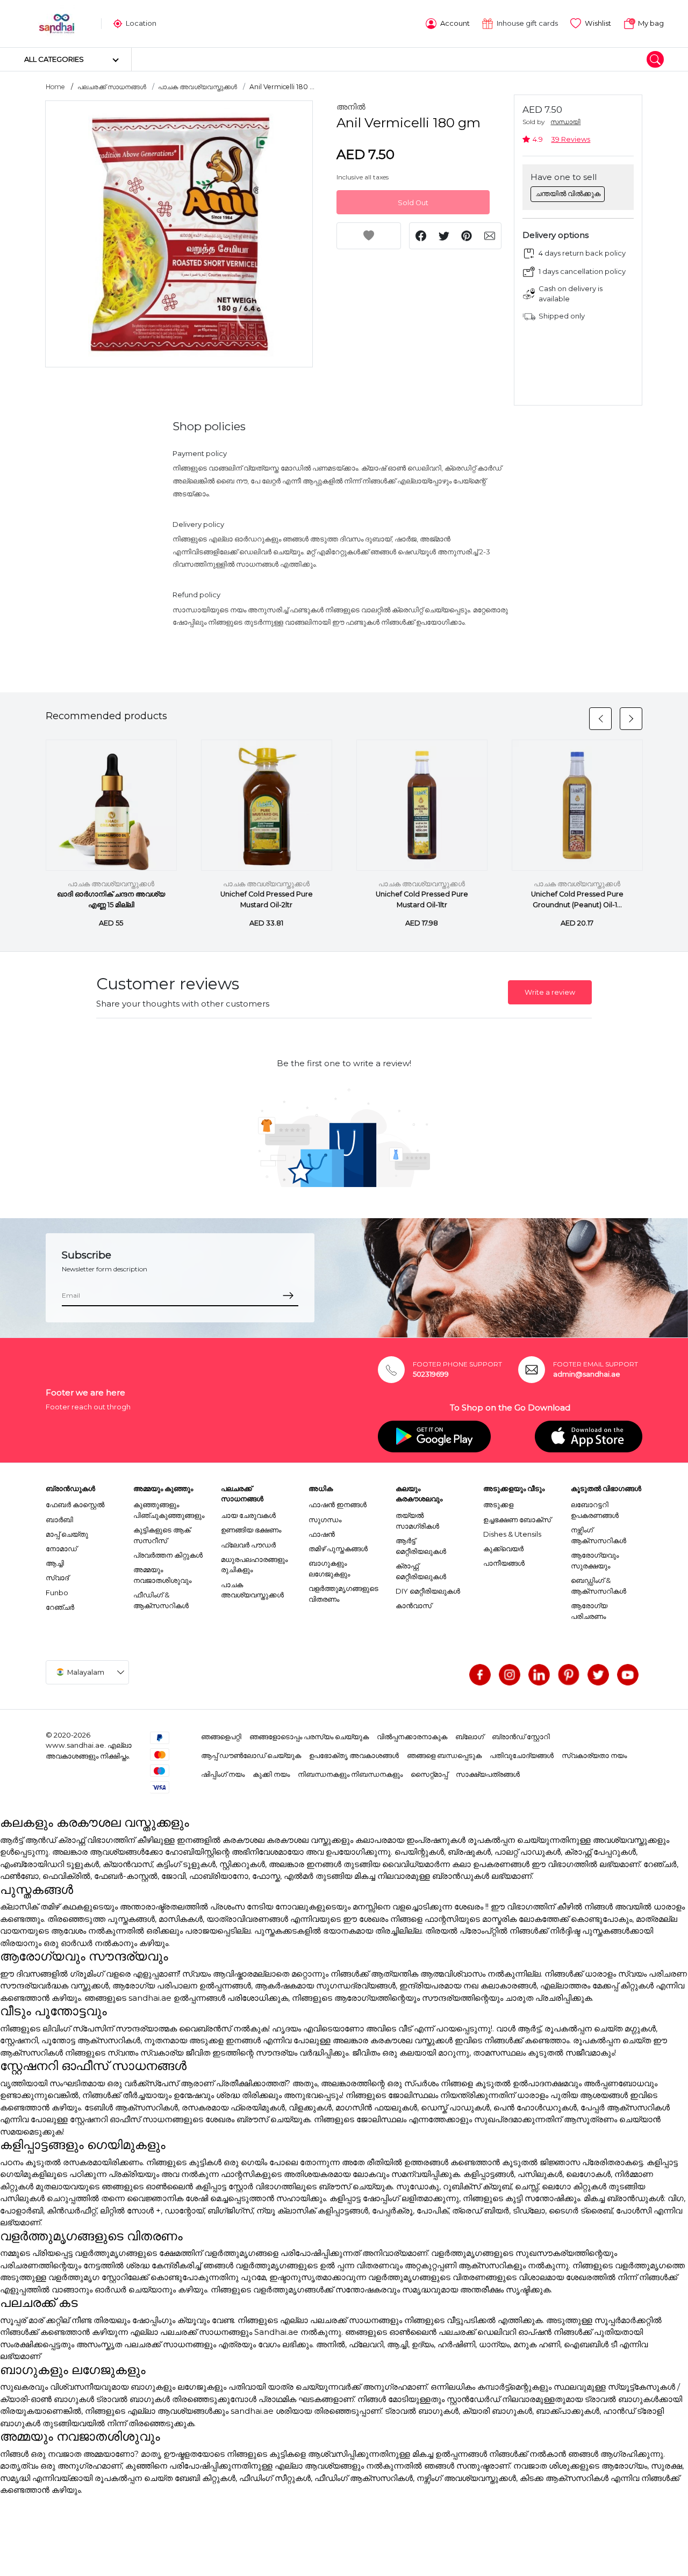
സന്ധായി (565, 122)
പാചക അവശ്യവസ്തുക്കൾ (198, 87)
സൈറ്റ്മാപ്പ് (429, 1774)
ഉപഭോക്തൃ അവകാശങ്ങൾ (354, 1755)
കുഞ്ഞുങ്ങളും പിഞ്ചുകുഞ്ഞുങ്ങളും (169, 1510)
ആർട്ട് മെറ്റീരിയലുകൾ (421, 1546)
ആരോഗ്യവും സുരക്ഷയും (595, 1560)
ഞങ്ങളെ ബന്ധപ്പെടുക (444, 1755)
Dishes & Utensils (512, 1534)
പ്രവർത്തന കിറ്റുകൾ (168, 1555)
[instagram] (510, 1675)
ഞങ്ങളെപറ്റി (221, 1736)
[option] (179, 234)
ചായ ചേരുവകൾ (248, 1515)
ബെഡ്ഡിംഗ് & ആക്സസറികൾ (599, 1586)
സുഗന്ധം (325, 1519)
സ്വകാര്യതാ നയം (594, 1755)
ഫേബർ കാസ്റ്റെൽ (75, 1504)
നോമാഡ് (61, 1549)
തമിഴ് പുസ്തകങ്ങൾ (338, 1549)
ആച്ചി (55, 1563)
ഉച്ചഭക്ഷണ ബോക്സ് (517, 1519)
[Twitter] (598, 1675)
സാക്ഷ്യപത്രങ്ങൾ (488, 1774)
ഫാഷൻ (322, 1534)
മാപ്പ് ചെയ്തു (67, 1534)
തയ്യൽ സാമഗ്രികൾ (417, 1521)
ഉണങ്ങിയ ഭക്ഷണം (251, 1530)
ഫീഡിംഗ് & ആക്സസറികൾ (161, 1600)
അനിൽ (351, 107)
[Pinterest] (569, 1675)
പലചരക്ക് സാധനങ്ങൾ (112, 87)
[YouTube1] (628, 1675)
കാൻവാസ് (414, 1605)
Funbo (57, 1593)
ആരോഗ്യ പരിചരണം (589, 1611)
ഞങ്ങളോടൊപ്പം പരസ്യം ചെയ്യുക (309, 1736)
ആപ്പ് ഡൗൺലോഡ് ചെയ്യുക (251, 1755)
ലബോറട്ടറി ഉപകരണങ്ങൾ (595, 1510)
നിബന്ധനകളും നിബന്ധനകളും (350, 1774)
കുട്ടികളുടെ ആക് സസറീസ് (162, 1535)
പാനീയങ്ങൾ (504, 1563)
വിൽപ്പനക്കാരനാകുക (412, 1736)
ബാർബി (59, 1519)
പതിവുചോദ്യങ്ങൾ (522, 1755)
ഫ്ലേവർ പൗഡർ (248, 1545)
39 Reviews (571, 139)
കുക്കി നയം (271, 1774)
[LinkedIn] (539, 1675)
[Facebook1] (480, 1675)
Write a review (550, 992)
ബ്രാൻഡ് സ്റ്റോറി (521, 1736)
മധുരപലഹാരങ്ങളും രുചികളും (254, 1565)
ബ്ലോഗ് (470, 1736)
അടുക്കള (498, 1504)
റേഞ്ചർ (60, 1607)
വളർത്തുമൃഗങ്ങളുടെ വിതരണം (343, 1594)
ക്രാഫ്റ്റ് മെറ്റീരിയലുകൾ (421, 1571)
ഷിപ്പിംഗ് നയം (223, 1774)
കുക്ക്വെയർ (503, 1549)
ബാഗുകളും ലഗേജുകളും (329, 1568)
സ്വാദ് (57, 1578)
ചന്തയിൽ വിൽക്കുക (568, 193)
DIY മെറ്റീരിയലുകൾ (428, 1591)
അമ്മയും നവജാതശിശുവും (162, 1575)
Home (55, 87)
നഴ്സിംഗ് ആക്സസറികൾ (599, 1535)
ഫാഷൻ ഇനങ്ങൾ (338, 1504)
